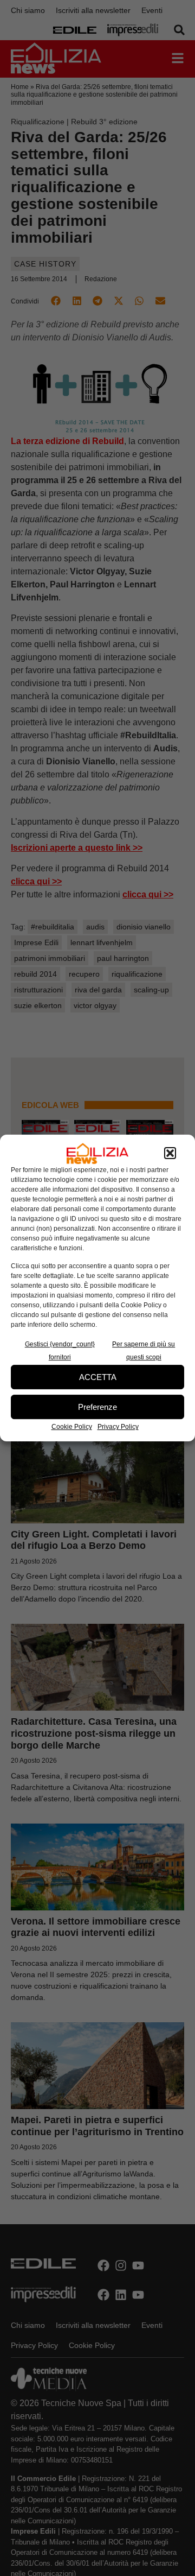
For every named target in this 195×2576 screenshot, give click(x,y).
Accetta (98, 1377)
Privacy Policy (118, 1427)
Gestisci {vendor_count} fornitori (60, 1351)
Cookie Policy (72, 1427)
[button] (170, 1154)
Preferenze (97, 1407)
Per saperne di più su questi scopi (144, 1351)
